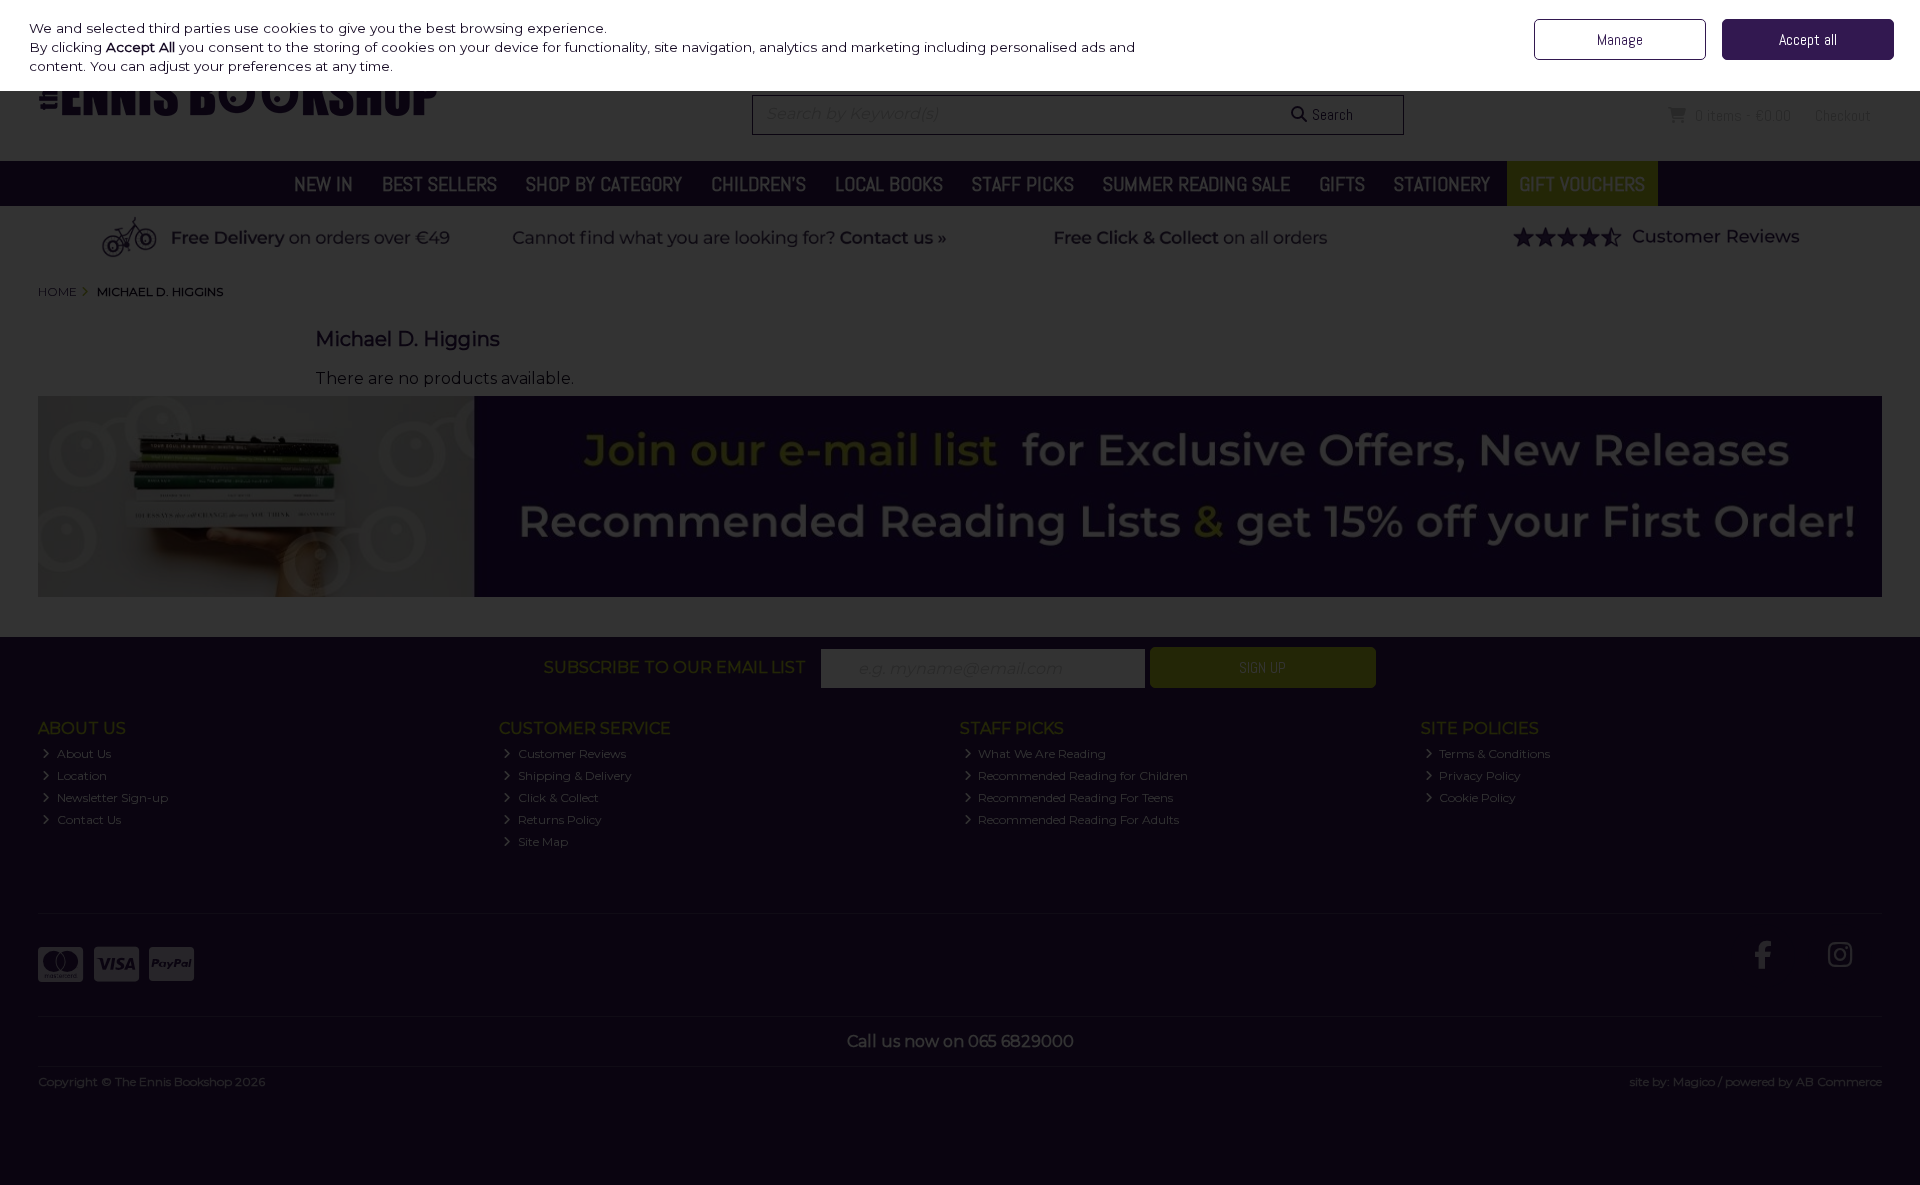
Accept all (1808, 39)
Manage (1620, 39)
